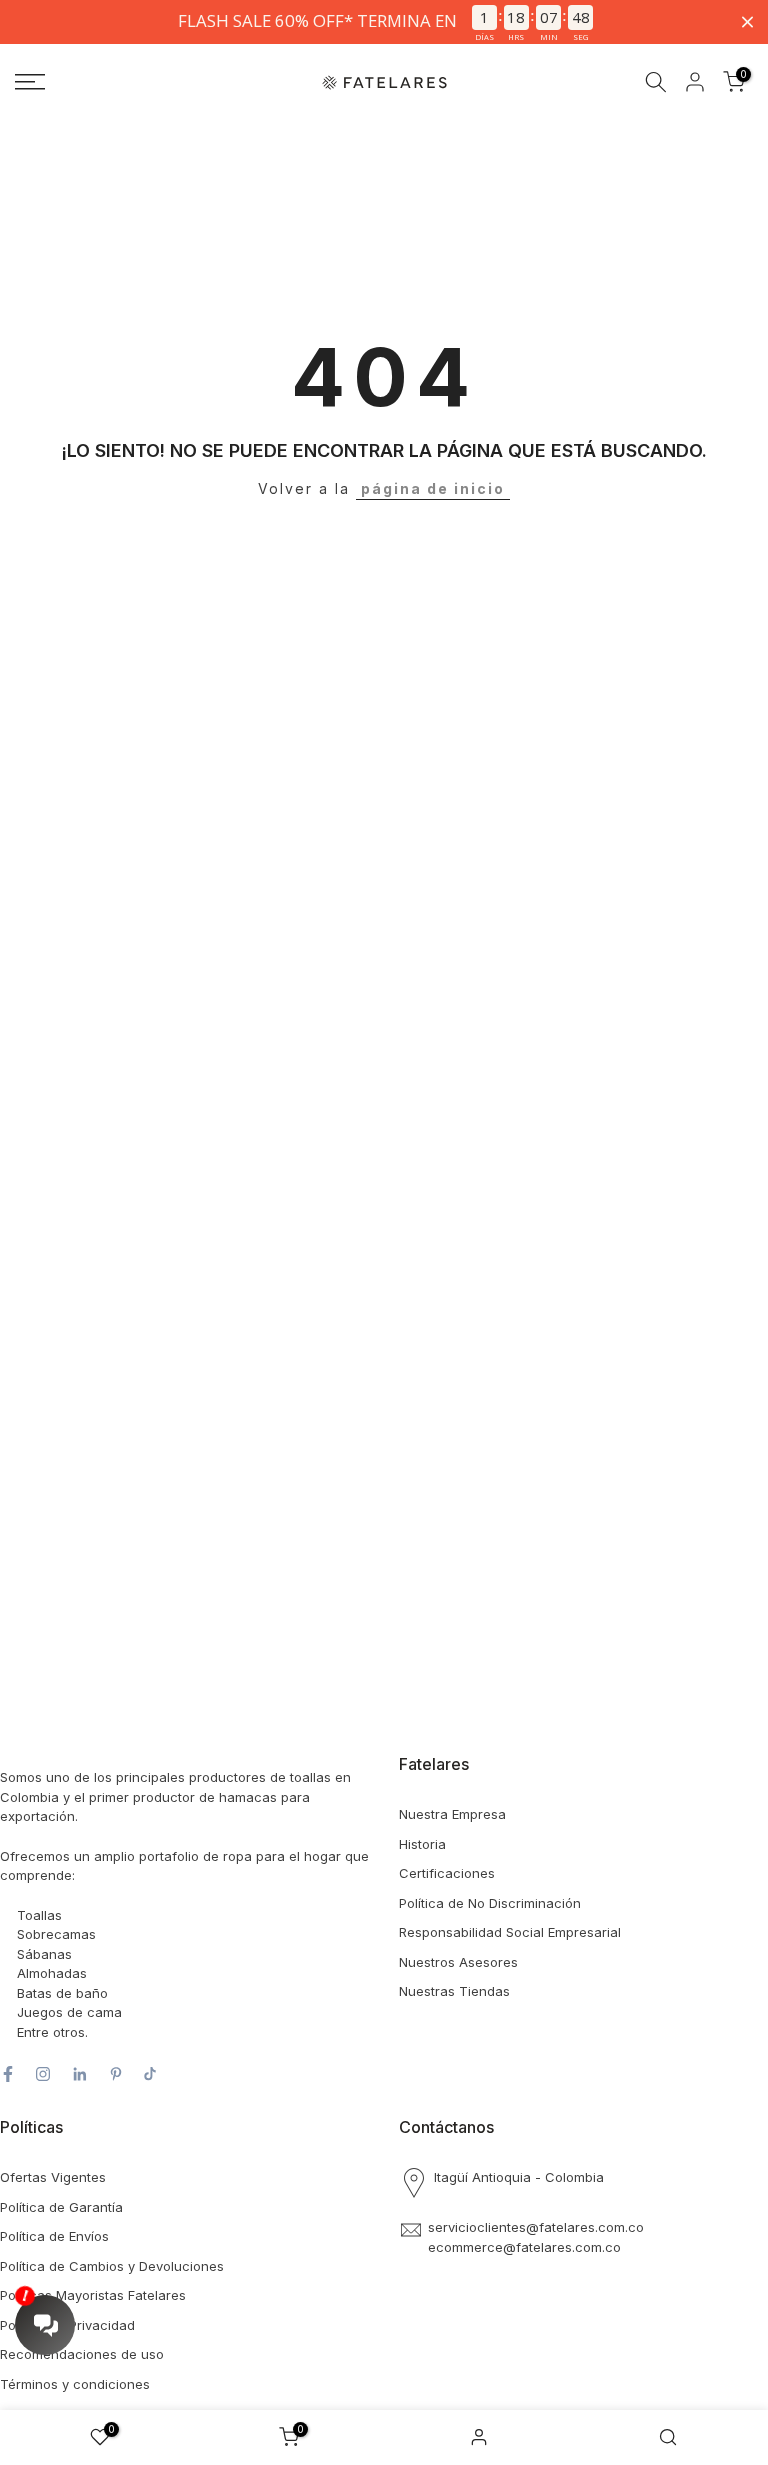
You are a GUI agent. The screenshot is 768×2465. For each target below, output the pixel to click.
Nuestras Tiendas (454, 1991)
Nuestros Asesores (458, 1962)
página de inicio (433, 488)
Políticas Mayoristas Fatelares (93, 2295)
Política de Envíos (54, 2236)
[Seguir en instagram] (43, 2074)
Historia (422, 1844)
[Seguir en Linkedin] (79, 2074)
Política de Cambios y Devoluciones (112, 2266)
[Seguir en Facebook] (8, 2074)
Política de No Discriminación (490, 1903)
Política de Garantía (61, 2207)
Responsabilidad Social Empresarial (510, 1932)
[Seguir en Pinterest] (116, 2074)
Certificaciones (447, 1873)
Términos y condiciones (75, 2384)
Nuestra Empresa (452, 1814)
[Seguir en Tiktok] (150, 2074)
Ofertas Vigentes (53, 2177)
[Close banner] (747, 21)
